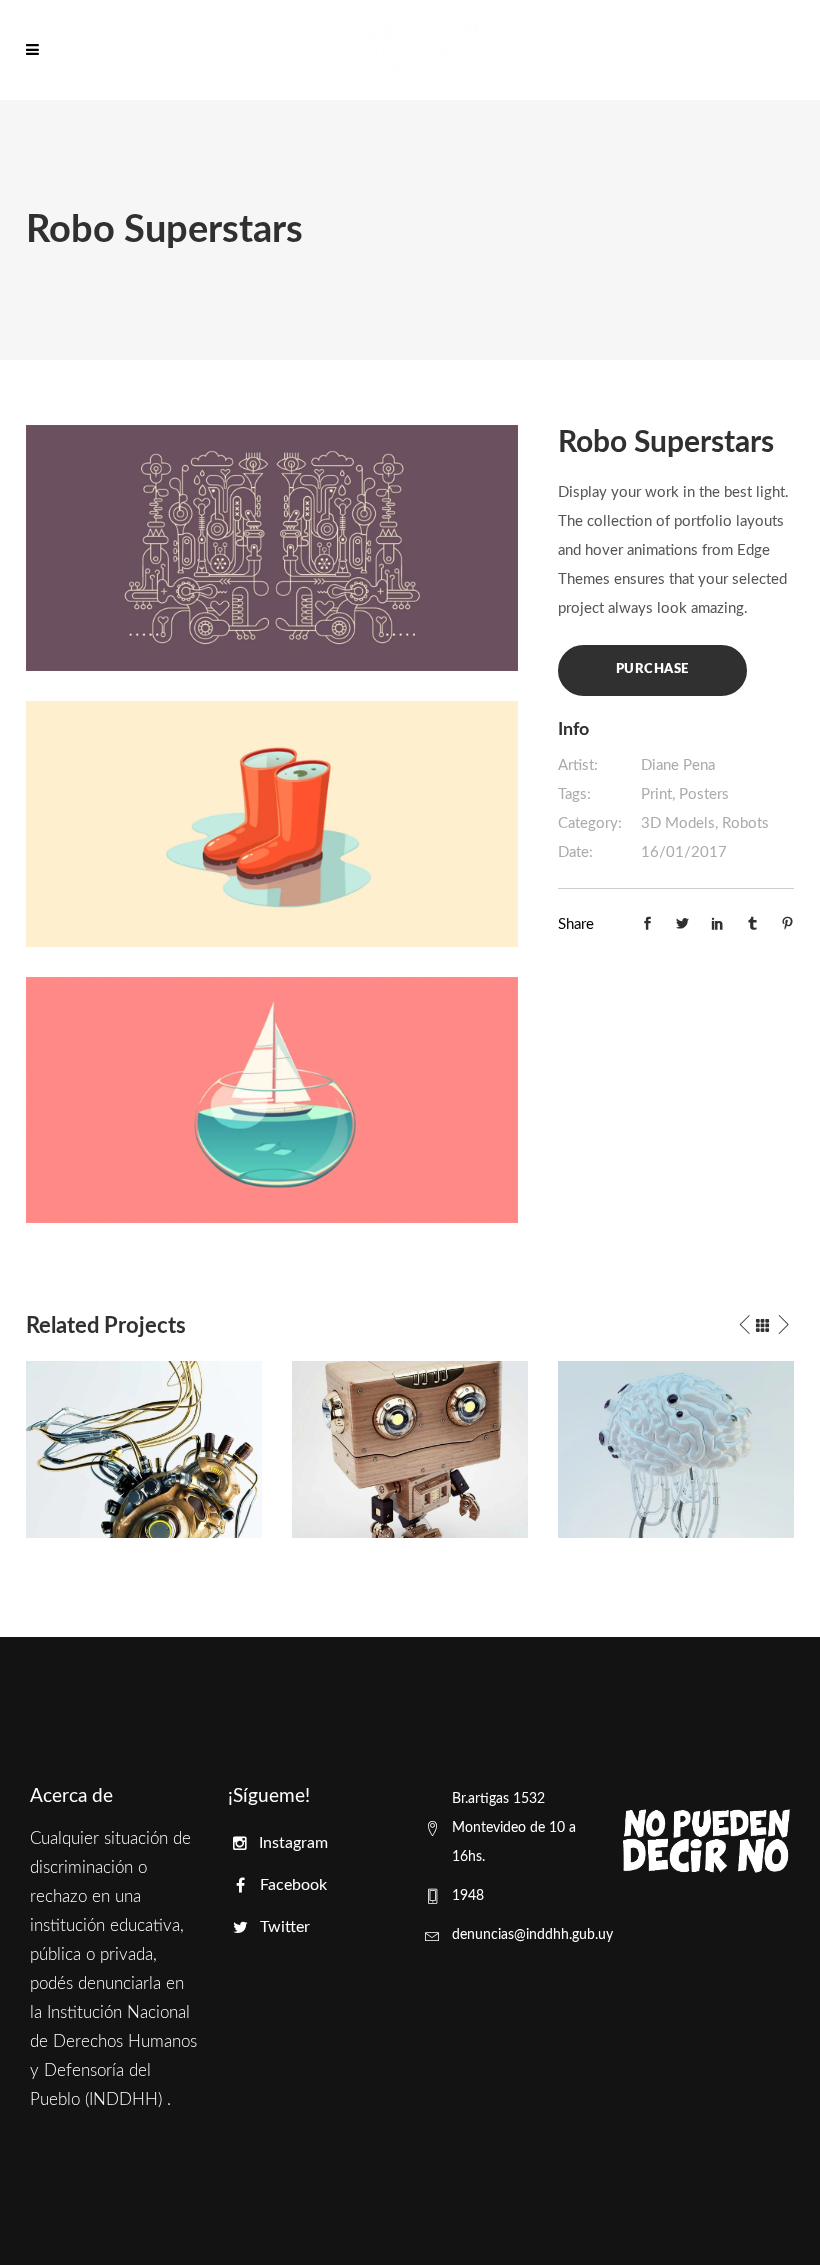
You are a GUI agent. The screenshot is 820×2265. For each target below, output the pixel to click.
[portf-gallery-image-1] (272, 547)
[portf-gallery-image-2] (272, 823)
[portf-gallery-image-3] (272, 1099)
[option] (144, 1449)
